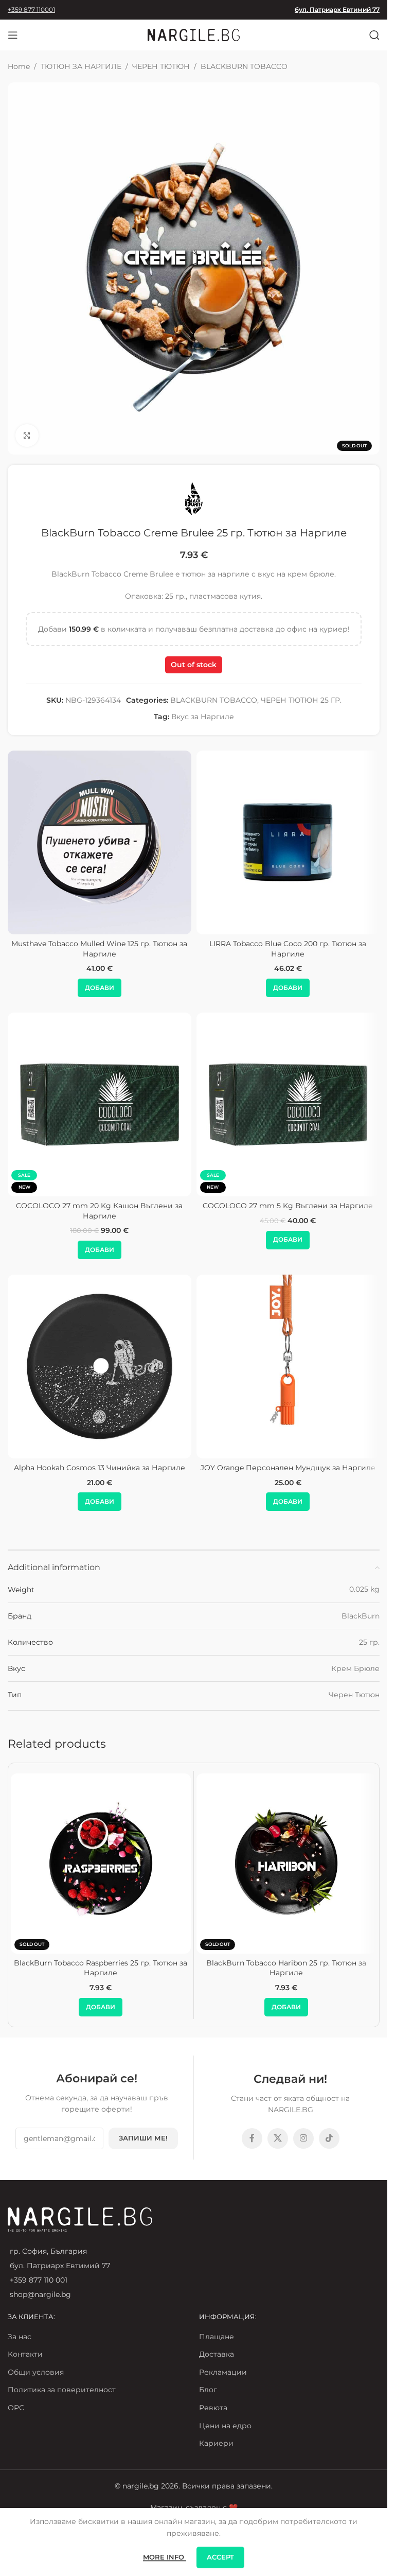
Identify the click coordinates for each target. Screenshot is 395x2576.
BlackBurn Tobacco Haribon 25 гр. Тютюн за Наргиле (286, 1968)
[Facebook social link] (252, 2138)
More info (165, 2557)
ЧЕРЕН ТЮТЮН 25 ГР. (301, 700)
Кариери (216, 2443)
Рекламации (223, 2372)
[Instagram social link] (303, 2138)
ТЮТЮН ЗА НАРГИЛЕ (81, 66)
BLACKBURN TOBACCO (244, 66)
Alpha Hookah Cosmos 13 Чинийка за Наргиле (100, 1468)
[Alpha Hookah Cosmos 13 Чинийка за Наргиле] (100, 1367)
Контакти (25, 2354)
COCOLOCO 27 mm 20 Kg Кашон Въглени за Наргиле (99, 1211)
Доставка (217, 2354)
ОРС (16, 2408)
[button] (100, 988)
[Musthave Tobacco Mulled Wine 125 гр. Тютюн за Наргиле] (100, 842)
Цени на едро (225, 2426)
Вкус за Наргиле (203, 717)
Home (19, 66)
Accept (220, 2557)
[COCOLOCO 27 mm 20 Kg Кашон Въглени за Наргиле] (100, 1104)
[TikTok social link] (329, 2138)
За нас (20, 2337)
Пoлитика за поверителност (62, 2390)
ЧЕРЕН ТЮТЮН (161, 66)
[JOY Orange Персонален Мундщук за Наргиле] (288, 1367)
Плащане (217, 2337)
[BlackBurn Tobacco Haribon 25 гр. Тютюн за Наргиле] (286, 1864)
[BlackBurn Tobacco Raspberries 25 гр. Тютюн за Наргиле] (101, 1864)
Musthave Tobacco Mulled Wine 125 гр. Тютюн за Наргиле (99, 949)
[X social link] (278, 2138)
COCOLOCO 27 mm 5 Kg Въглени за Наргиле (288, 1206)
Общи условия (36, 2372)
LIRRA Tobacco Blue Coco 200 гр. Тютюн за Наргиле (288, 949)
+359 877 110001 (31, 10)
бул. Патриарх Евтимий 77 (337, 10)
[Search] (374, 35)
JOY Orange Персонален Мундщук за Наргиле (288, 1468)
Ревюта (213, 2408)
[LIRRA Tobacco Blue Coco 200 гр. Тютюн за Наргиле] (288, 842)
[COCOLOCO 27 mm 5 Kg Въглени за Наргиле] (288, 1104)
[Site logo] (194, 34)
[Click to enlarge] (27, 436)
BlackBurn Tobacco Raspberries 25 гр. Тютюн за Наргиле (101, 1968)
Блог (208, 2390)
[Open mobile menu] (13, 35)
